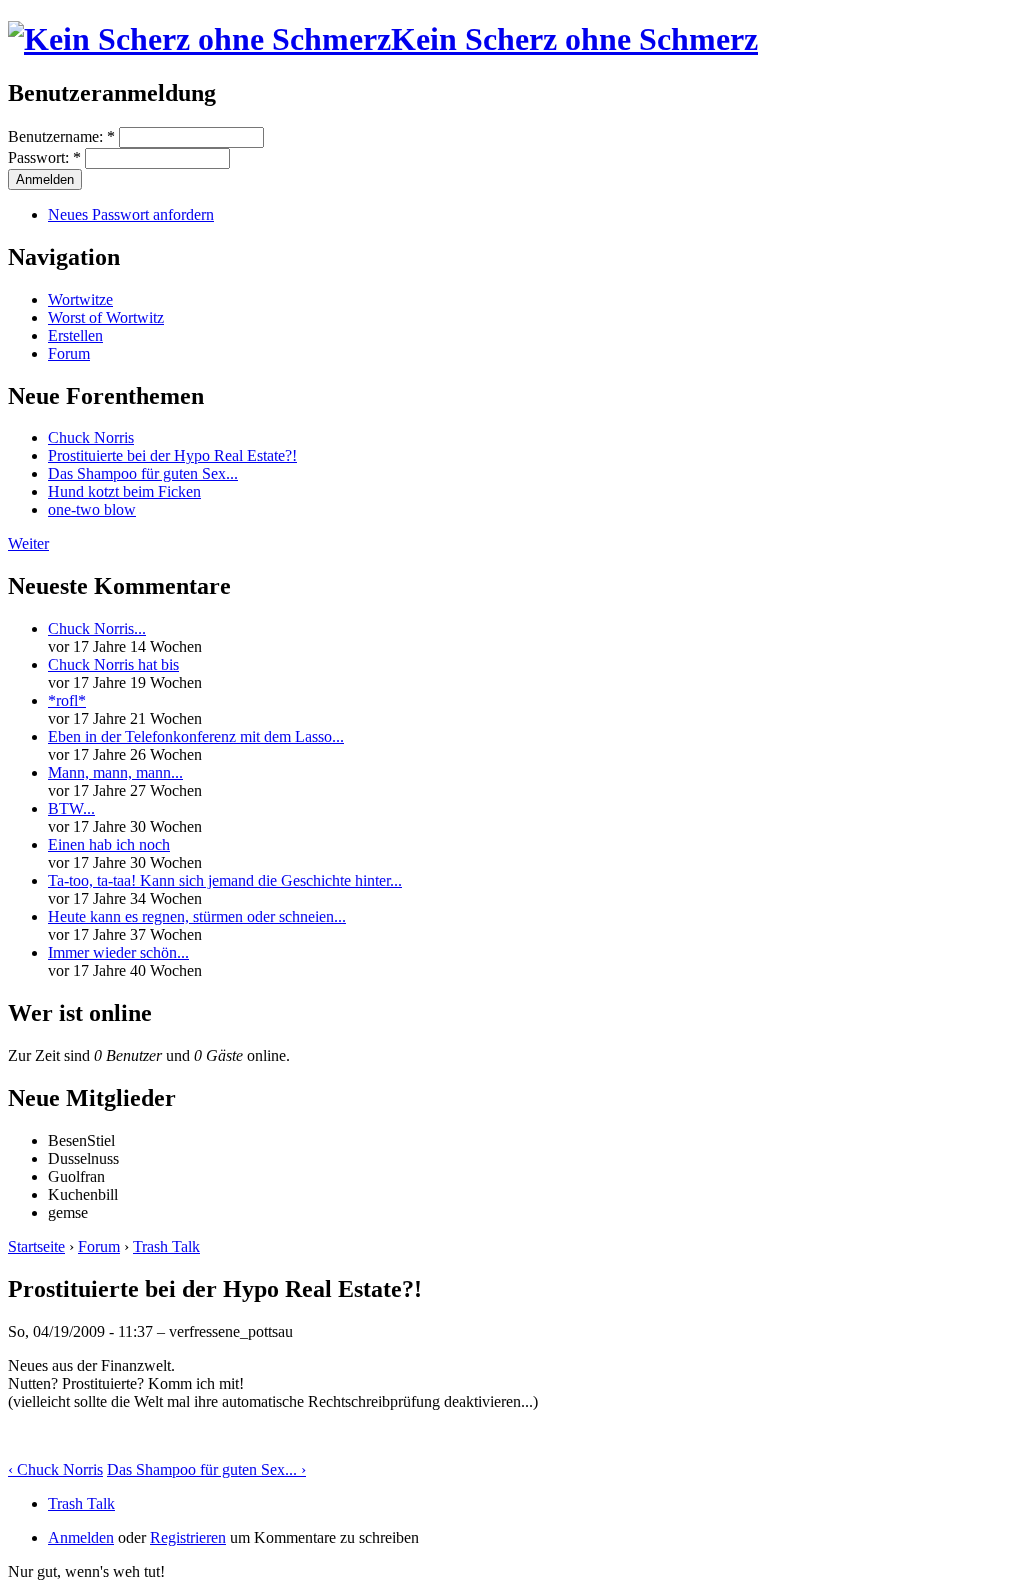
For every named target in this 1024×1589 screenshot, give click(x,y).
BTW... (71, 808)
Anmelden (81, 1537)
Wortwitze (80, 299)
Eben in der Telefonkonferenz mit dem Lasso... (196, 736)
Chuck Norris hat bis (113, 664)
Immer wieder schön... (118, 952)
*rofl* (67, 700)
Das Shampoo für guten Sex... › (206, 1469)
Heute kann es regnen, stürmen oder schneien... (197, 916)
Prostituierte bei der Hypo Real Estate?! (172, 455)
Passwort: (44, 157)
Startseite (36, 1246)
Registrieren (188, 1537)
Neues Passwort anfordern (131, 214)
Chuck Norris (91, 437)
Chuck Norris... (97, 628)
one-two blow (92, 509)
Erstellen (75, 335)
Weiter (28, 543)
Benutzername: (61, 136)
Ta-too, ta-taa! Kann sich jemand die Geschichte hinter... (225, 880)
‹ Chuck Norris (55, 1469)
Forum (69, 353)
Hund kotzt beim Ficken (124, 491)
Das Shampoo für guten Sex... (143, 473)
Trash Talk (166, 1246)
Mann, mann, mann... (115, 772)
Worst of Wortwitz (106, 317)
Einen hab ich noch (109, 844)
